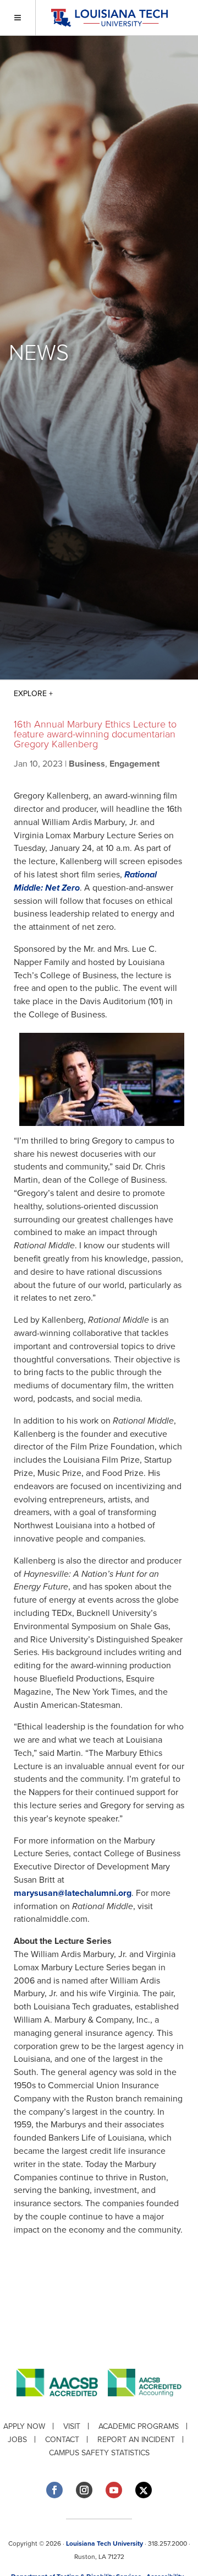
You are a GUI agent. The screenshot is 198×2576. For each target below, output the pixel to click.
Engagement (134, 764)
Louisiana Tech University (105, 2543)
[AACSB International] (62, 2405)
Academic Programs (139, 2426)
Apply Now (24, 2426)
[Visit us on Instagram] (84, 2490)
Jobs (17, 2440)
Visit (72, 2426)
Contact (62, 2440)
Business (87, 764)
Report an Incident (136, 2440)
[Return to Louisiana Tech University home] (109, 18)
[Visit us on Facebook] (54, 2490)
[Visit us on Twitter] (144, 2490)
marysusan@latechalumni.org (73, 1893)
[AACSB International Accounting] (145, 2405)
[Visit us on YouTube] (114, 2490)
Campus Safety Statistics (99, 2453)
